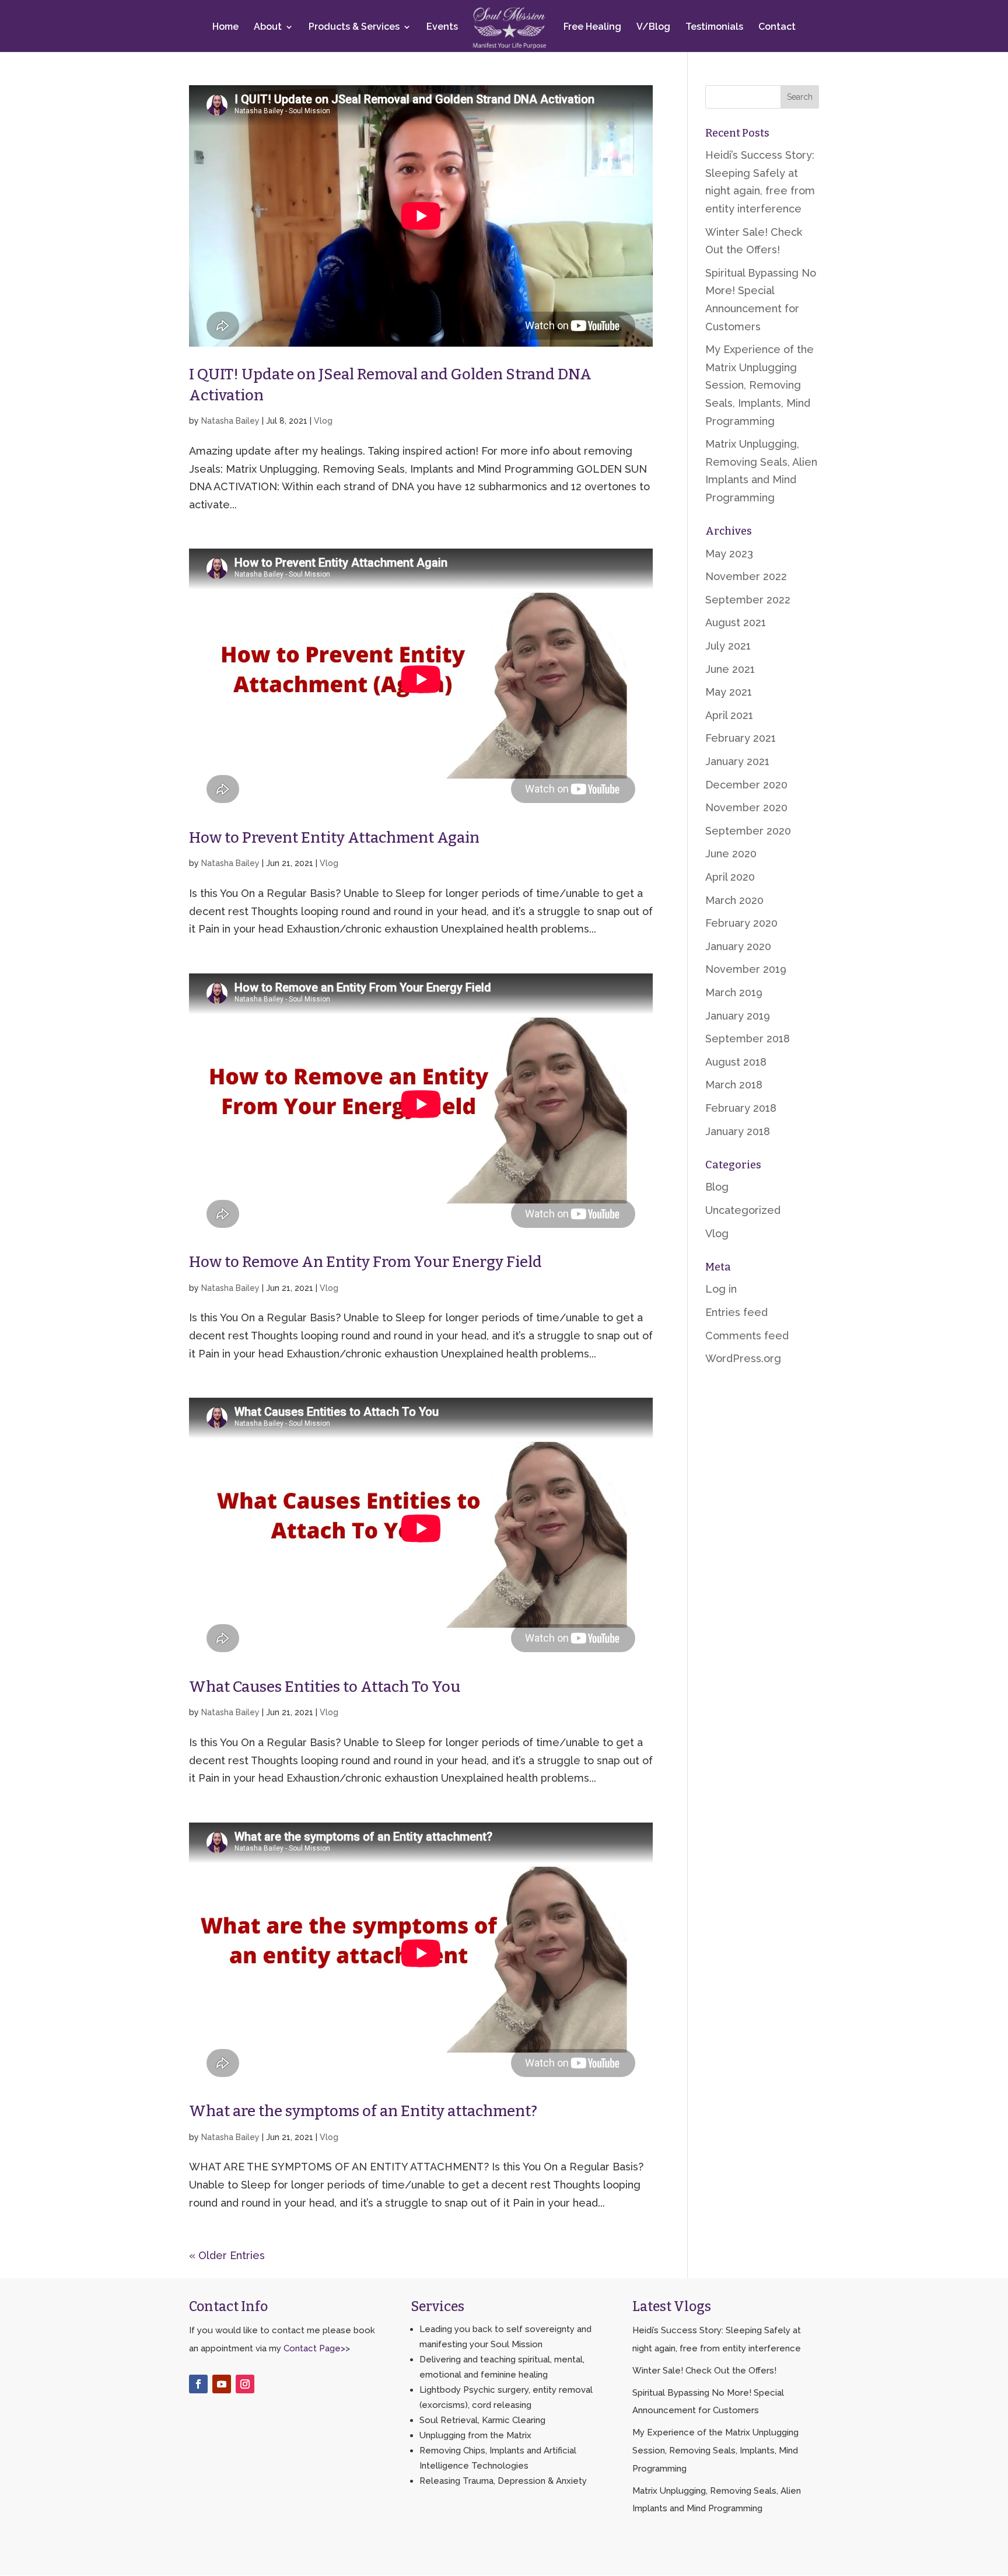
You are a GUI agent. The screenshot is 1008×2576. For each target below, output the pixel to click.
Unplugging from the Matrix (475, 2435)
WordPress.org (743, 1358)
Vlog (323, 421)
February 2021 (741, 738)
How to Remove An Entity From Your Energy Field (365, 1262)
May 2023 (729, 554)
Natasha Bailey (230, 421)
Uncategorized (743, 1210)
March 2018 (734, 1085)
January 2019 (738, 1016)
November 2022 (746, 576)
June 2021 (730, 669)
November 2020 (746, 807)
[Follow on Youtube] (222, 2384)
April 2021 (729, 715)
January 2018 (738, 1131)
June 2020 (731, 854)
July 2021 (728, 646)
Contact (777, 27)
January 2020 (738, 946)
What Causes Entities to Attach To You (325, 1687)
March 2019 (734, 992)
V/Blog (653, 27)
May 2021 (729, 692)
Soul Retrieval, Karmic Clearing (482, 2420)
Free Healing (592, 27)
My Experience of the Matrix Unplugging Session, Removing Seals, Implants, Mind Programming (759, 385)
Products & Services (354, 27)
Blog (717, 1187)
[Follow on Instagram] (245, 2384)
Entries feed (736, 1312)
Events (442, 27)
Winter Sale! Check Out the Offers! (704, 2371)
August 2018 (736, 1062)
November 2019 (746, 969)
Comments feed (747, 1336)
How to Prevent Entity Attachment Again (334, 838)
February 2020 (741, 923)
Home (225, 27)
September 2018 (748, 1039)
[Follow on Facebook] (198, 2384)
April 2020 (730, 877)
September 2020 (748, 831)
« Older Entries (227, 2255)
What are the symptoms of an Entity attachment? (363, 2111)
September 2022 (748, 600)
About (268, 27)
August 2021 (736, 622)
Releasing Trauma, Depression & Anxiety (503, 2481)
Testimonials (714, 27)
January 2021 (737, 761)
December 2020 (746, 785)
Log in (721, 1289)
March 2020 (734, 900)
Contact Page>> (317, 2348)
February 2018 (741, 1108)
